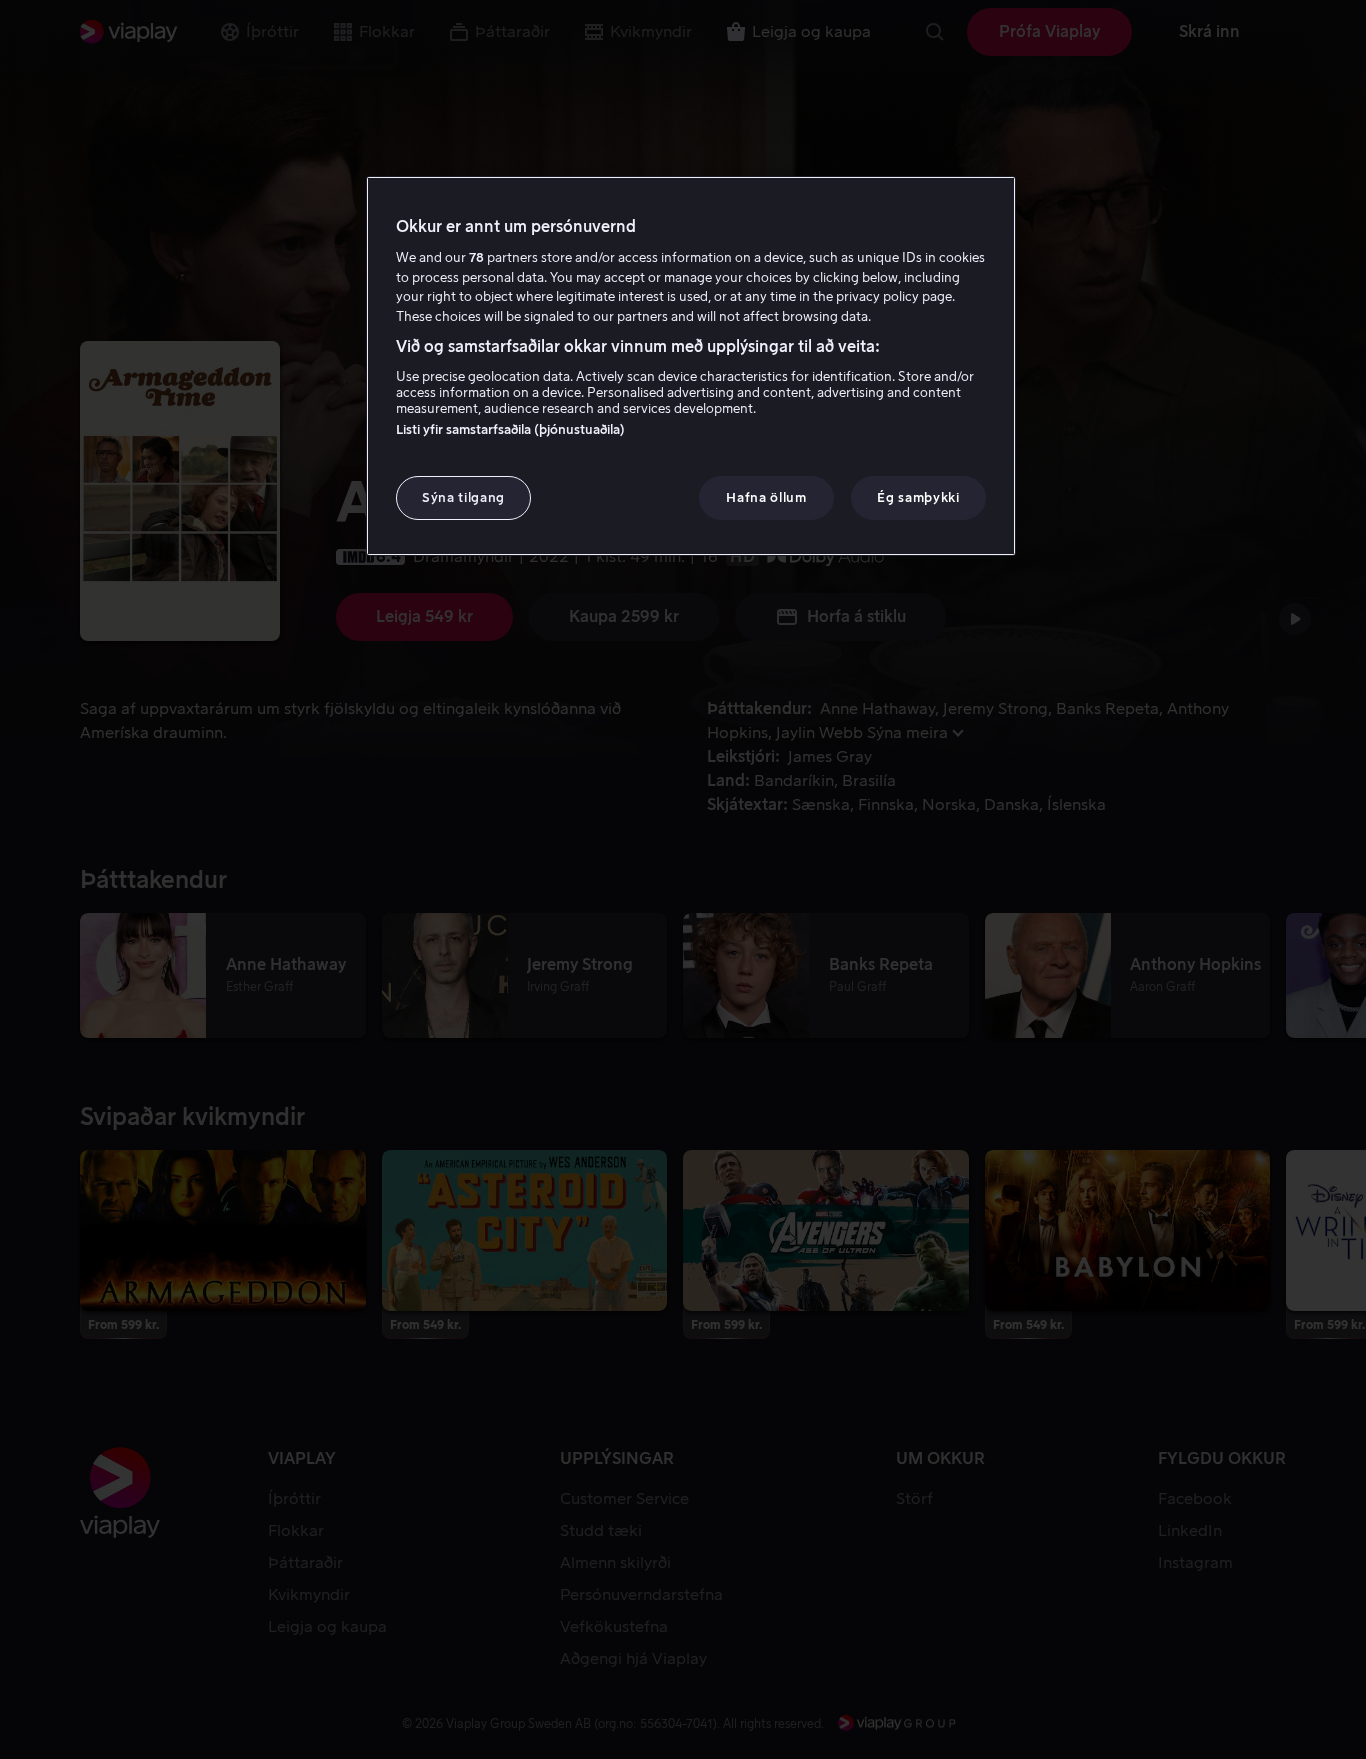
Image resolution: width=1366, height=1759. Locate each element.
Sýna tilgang (463, 497)
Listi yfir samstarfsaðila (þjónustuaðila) (510, 429)
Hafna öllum (766, 497)
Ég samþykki (918, 497)
